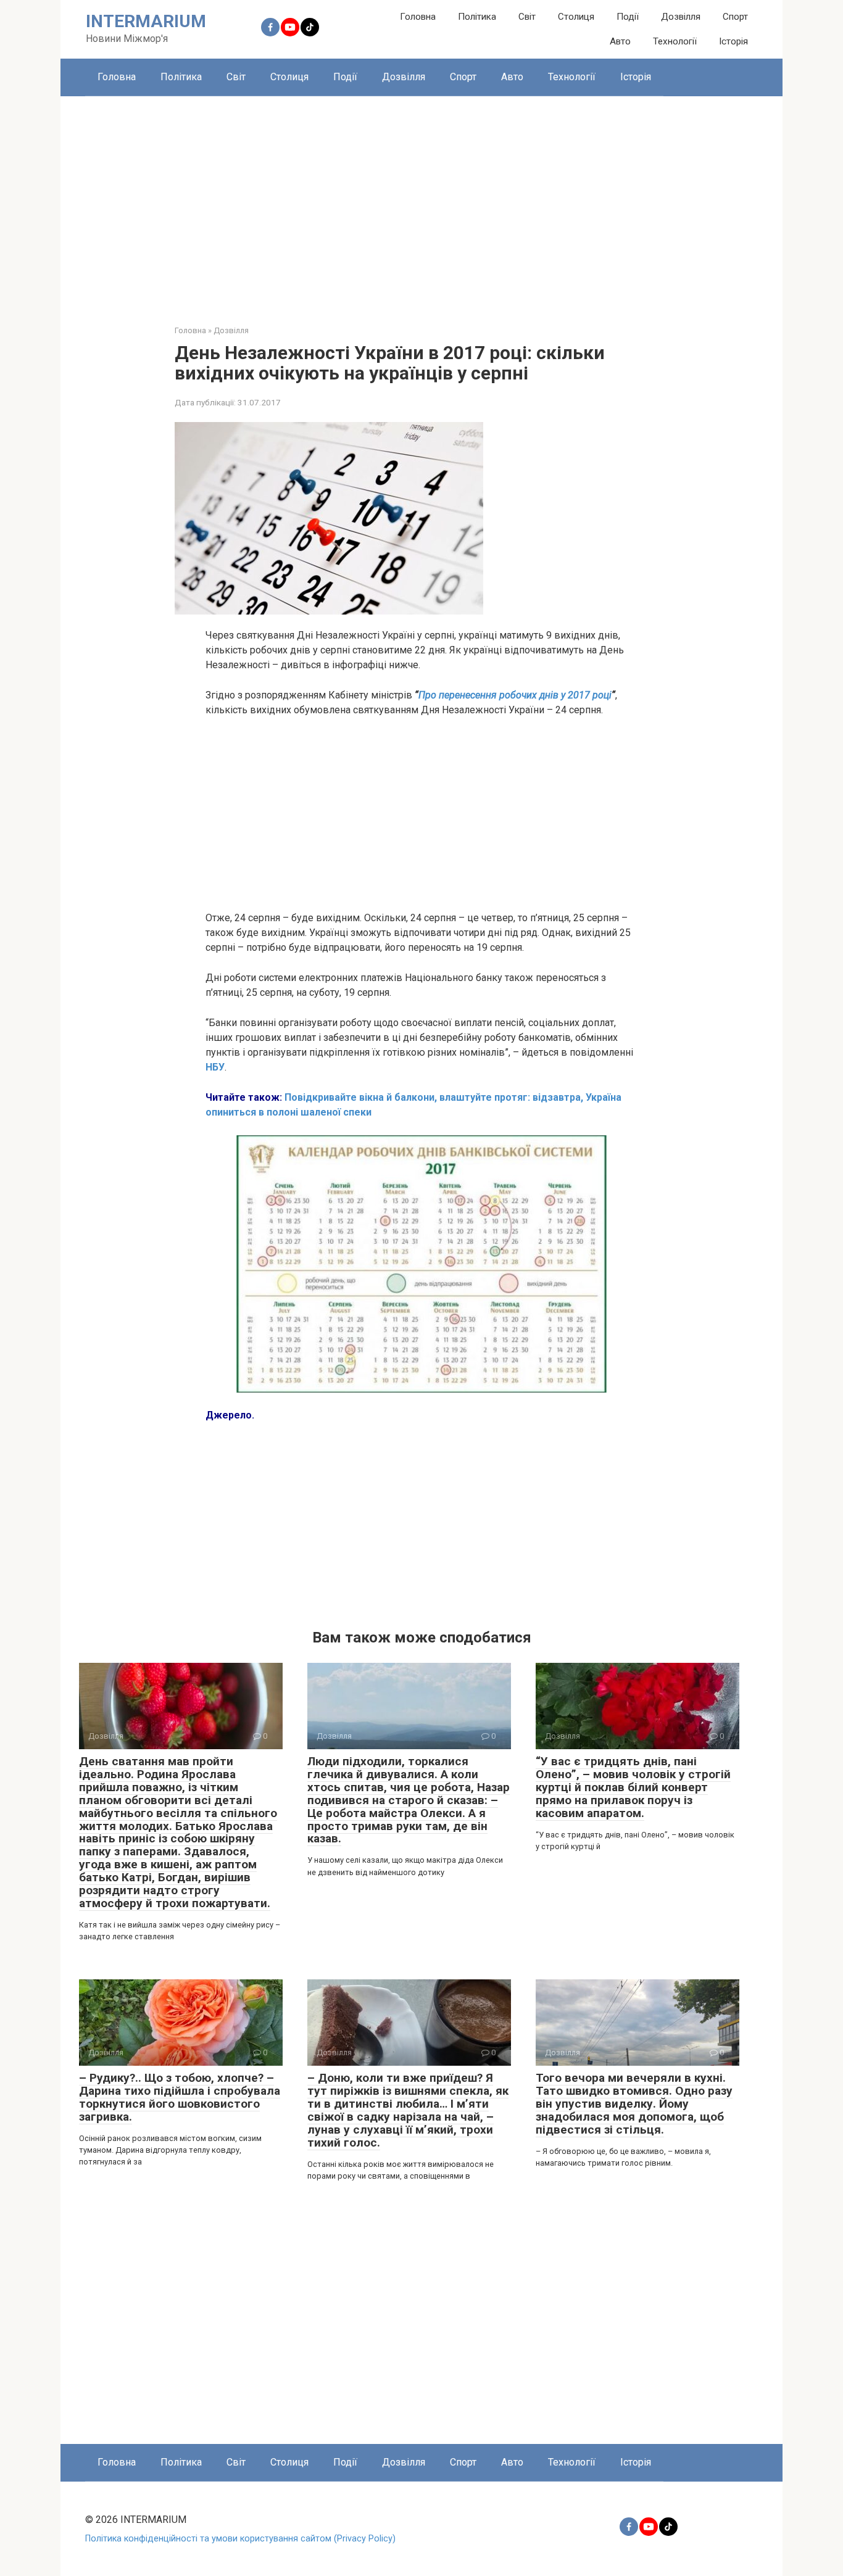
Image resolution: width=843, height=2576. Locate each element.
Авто (620, 41)
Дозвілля (681, 17)
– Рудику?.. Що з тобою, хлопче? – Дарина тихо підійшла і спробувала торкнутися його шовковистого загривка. (180, 2097)
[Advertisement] (421, 201)
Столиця (576, 17)
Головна (418, 17)
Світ (527, 17)
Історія (733, 41)
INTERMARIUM (146, 21)
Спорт (735, 17)
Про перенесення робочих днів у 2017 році (515, 695)
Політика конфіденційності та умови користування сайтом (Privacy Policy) (240, 2539)
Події (628, 17)
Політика (477, 17)
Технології (675, 41)
